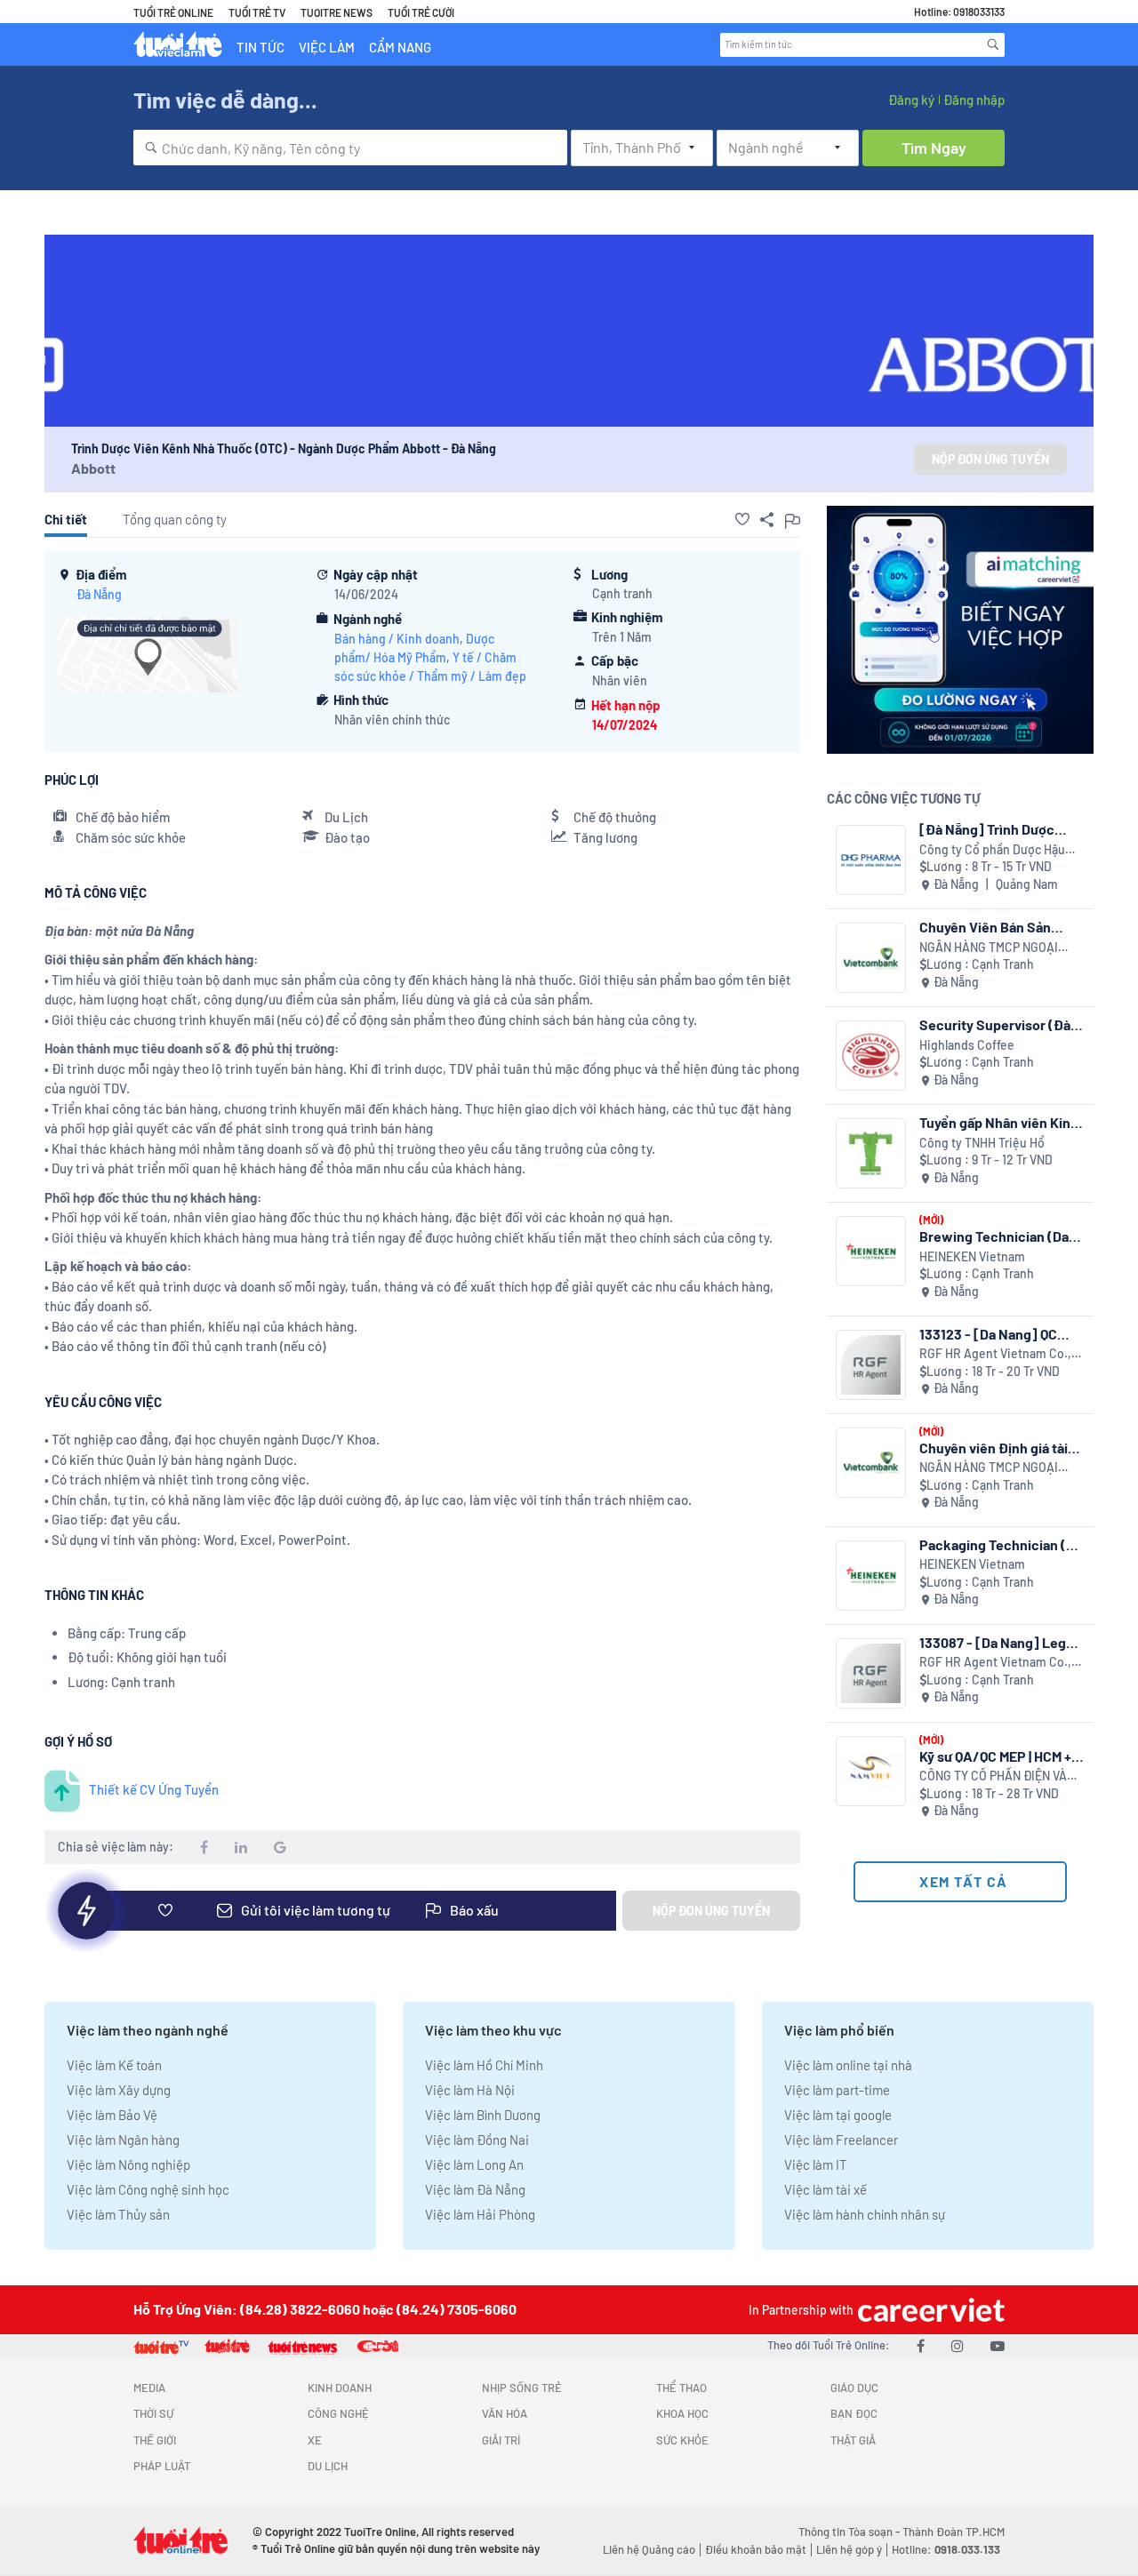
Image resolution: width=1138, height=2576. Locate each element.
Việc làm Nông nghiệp (128, 2164)
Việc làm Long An (474, 2164)
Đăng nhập (974, 100)
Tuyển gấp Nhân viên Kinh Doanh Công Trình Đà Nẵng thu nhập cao (1002, 1122)
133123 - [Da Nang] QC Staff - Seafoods (988, 1334)
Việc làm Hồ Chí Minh (484, 2065)
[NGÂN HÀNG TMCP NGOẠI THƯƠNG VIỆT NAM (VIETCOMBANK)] (871, 958)
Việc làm (327, 47)
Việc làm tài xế (825, 2189)
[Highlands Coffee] (871, 1056)
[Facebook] (921, 2345)
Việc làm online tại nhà (848, 2065)
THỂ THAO (681, 2388)
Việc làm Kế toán (114, 2065)
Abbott (93, 468)
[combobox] (350, 148)
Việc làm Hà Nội (470, 2090)
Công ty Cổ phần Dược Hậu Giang (992, 850)
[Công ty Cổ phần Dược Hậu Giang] (871, 860)
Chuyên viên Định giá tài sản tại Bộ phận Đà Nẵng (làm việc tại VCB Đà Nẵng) (1002, 1448)
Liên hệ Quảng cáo (649, 2549)
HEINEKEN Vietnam (972, 1256)
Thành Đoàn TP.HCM (954, 2532)
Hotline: (946, 2549)
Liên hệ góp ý (849, 2549)
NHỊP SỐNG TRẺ (522, 2388)
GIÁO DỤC (854, 2388)
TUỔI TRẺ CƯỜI (421, 12)
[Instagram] (958, 2345)
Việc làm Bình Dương (483, 2115)
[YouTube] (998, 2345)
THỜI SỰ (153, 2413)
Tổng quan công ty (175, 519)
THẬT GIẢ (853, 2440)
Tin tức (260, 47)
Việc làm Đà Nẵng (475, 2189)
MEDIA (149, 2388)
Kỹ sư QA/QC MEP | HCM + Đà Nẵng (995, 1756)
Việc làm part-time (837, 2090)
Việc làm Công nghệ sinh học (148, 2189)
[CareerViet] (929, 2310)
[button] (742, 519)
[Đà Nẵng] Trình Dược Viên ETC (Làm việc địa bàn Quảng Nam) (990, 829)
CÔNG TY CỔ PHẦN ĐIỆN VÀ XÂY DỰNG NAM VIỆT (993, 1776)
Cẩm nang (400, 47)
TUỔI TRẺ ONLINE (173, 12)
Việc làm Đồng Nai (477, 2140)
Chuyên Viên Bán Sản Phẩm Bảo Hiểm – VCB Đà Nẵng (997, 927)
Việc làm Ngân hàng (123, 2140)
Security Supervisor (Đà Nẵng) (995, 1024)
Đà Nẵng (99, 594)
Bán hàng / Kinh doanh (397, 639)
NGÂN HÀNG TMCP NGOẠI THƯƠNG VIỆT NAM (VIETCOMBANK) (989, 948)
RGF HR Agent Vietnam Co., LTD (995, 1354)
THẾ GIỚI (155, 2440)
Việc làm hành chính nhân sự (865, 2214)
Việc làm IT (816, 2164)
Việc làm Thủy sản (118, 2214)
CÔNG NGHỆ (338, 2413)
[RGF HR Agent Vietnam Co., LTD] (871, 1365)
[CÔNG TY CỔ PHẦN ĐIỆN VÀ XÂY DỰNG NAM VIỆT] (871, 1771)
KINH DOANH (340, 2388)
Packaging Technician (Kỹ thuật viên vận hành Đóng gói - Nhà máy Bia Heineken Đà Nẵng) (1000, 1544)
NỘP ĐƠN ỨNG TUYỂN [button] (990, 459)
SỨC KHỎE (682, 2440)
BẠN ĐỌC (854, 2413)
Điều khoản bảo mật (756, 2549)
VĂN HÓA (505, 2413)
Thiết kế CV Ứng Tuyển (154, 1789)
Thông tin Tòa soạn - (850, 2532)
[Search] (993, 44)
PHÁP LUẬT (162, 2466)
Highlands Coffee (967, 1045)
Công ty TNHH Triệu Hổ (982, 1143)
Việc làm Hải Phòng (480, 2214)
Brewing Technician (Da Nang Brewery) (994, 1236)
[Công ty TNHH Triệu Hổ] (871, 1153)
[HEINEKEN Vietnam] (871, 1251)
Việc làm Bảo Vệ (112, 2115)
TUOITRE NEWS (337, 12)
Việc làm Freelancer (841, 2140)
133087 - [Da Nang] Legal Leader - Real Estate (998, 1642)
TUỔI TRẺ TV (257, 12)
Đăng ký (911, 100)
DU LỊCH (328, 2466)
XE (315, 2440)
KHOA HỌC (682, 2413)
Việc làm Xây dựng (119, 2090)
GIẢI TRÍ (501, 2440)
